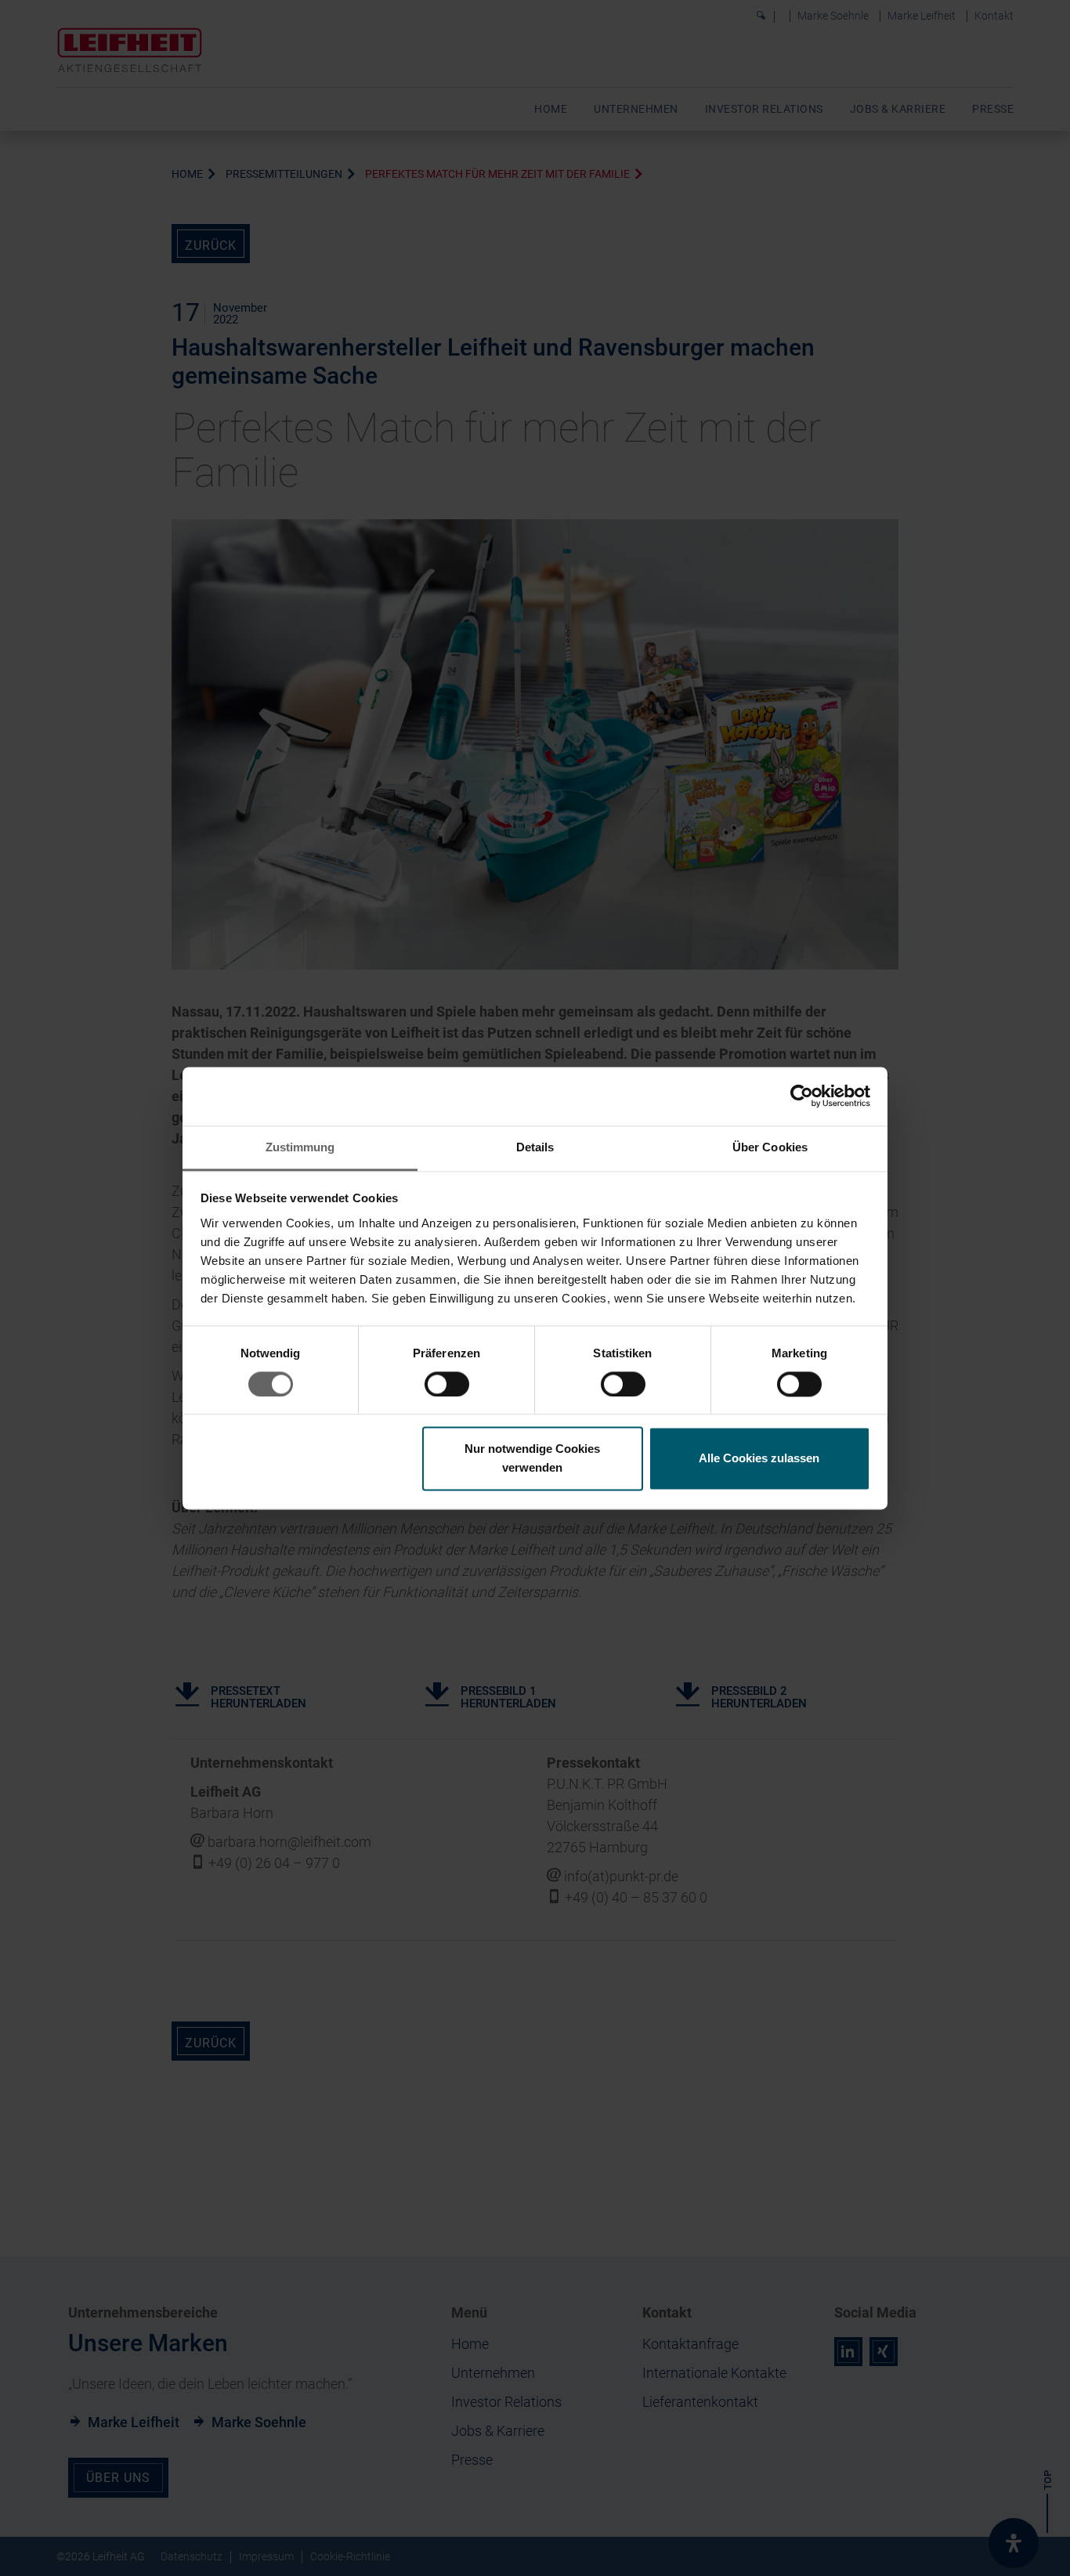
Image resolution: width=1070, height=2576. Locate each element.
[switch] (447, 1384)
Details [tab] (535, 1147)
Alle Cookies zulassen (759, 1459)
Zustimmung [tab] (300, 1147)
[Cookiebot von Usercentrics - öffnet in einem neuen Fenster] (802, 1096)
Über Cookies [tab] (770, 1147)
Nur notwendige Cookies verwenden (532, 1459)
